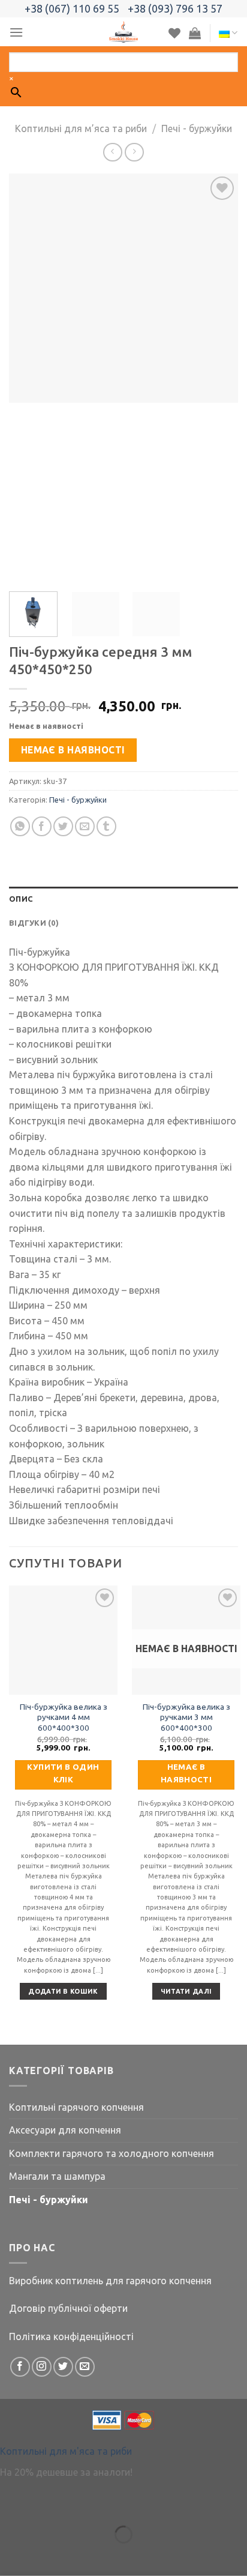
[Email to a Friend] (85, 826)
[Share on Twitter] (63, 826)
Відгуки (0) (34, 923)
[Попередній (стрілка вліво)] (12, 2555)
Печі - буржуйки (197, 128)
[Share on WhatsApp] (20, 826)
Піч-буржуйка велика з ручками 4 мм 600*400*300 (64, 1717)
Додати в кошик (63, 1991)
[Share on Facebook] (42, 826)
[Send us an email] (85, 2367)
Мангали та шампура (57, 2176)
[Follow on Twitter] (63, 2367)
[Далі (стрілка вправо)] (47, 2555)
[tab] (123, 899)
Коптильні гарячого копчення (76, 2107)
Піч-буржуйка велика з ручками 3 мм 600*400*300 (186, 1717)
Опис (21, 899)
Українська (228, 33)
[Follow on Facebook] (20, 2367)
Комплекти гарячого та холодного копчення (112, 2153)
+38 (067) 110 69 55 (72, 8)
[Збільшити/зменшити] (47, 2505)
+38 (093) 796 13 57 (175, 8)
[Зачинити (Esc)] (12, 2505)
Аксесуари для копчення (65, 2130)
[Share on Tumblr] (106, 826)
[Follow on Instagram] (42, 2367)
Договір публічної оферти (68, 2308)
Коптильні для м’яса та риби (81, 128)
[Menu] (16, 32)
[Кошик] (195, 33)
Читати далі (186, 1991)
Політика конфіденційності (71, 2336)
